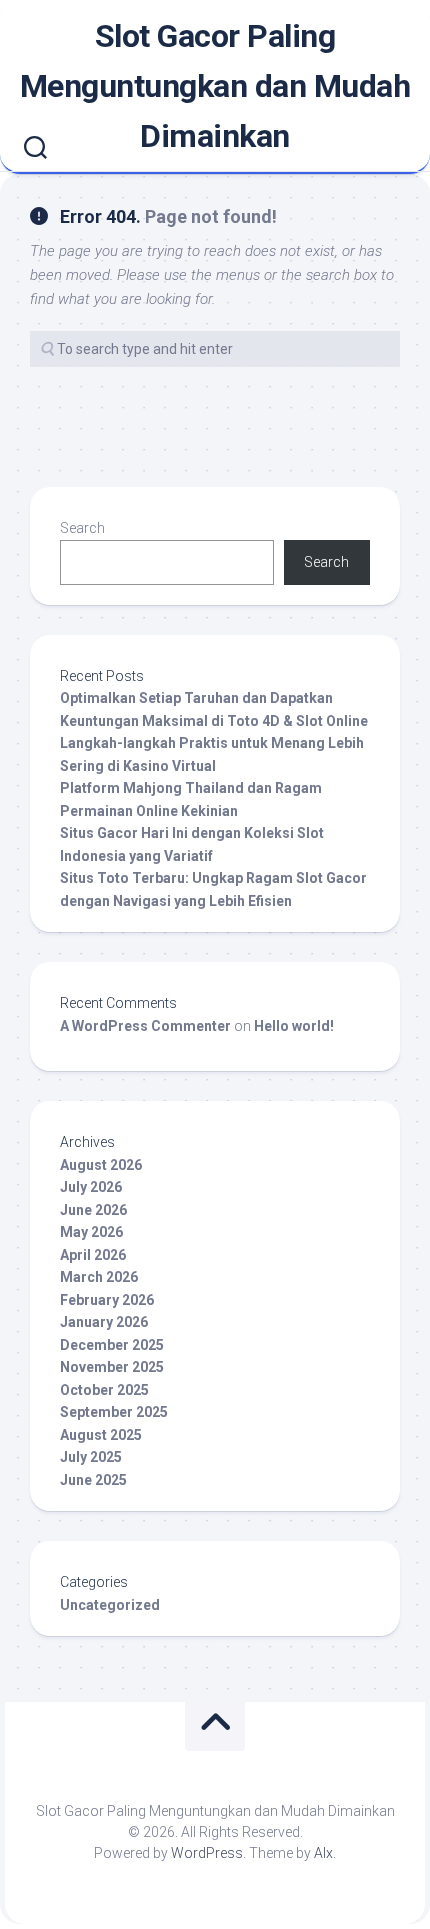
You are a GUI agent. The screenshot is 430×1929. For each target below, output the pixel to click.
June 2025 (93, 1480)
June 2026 (93, 1210)
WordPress (207, 1853)
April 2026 (93, 1255)
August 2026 (101, 1165)
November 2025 (112, 1367)
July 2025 (91, 1457)
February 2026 (107, 1300)
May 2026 (91, 1232)
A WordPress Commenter (145, 1026)
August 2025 (101, 1435)
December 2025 (112, 1345)
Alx (323, 1853)
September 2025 (114, 1412)
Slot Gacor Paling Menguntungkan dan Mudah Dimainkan (215, 86)
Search (82, 528)
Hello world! (294, 1026)
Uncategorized (110, 1605)
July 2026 (91, 1187)
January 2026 (104, 1322)
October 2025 (104, 1390)
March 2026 (99, 1277)
